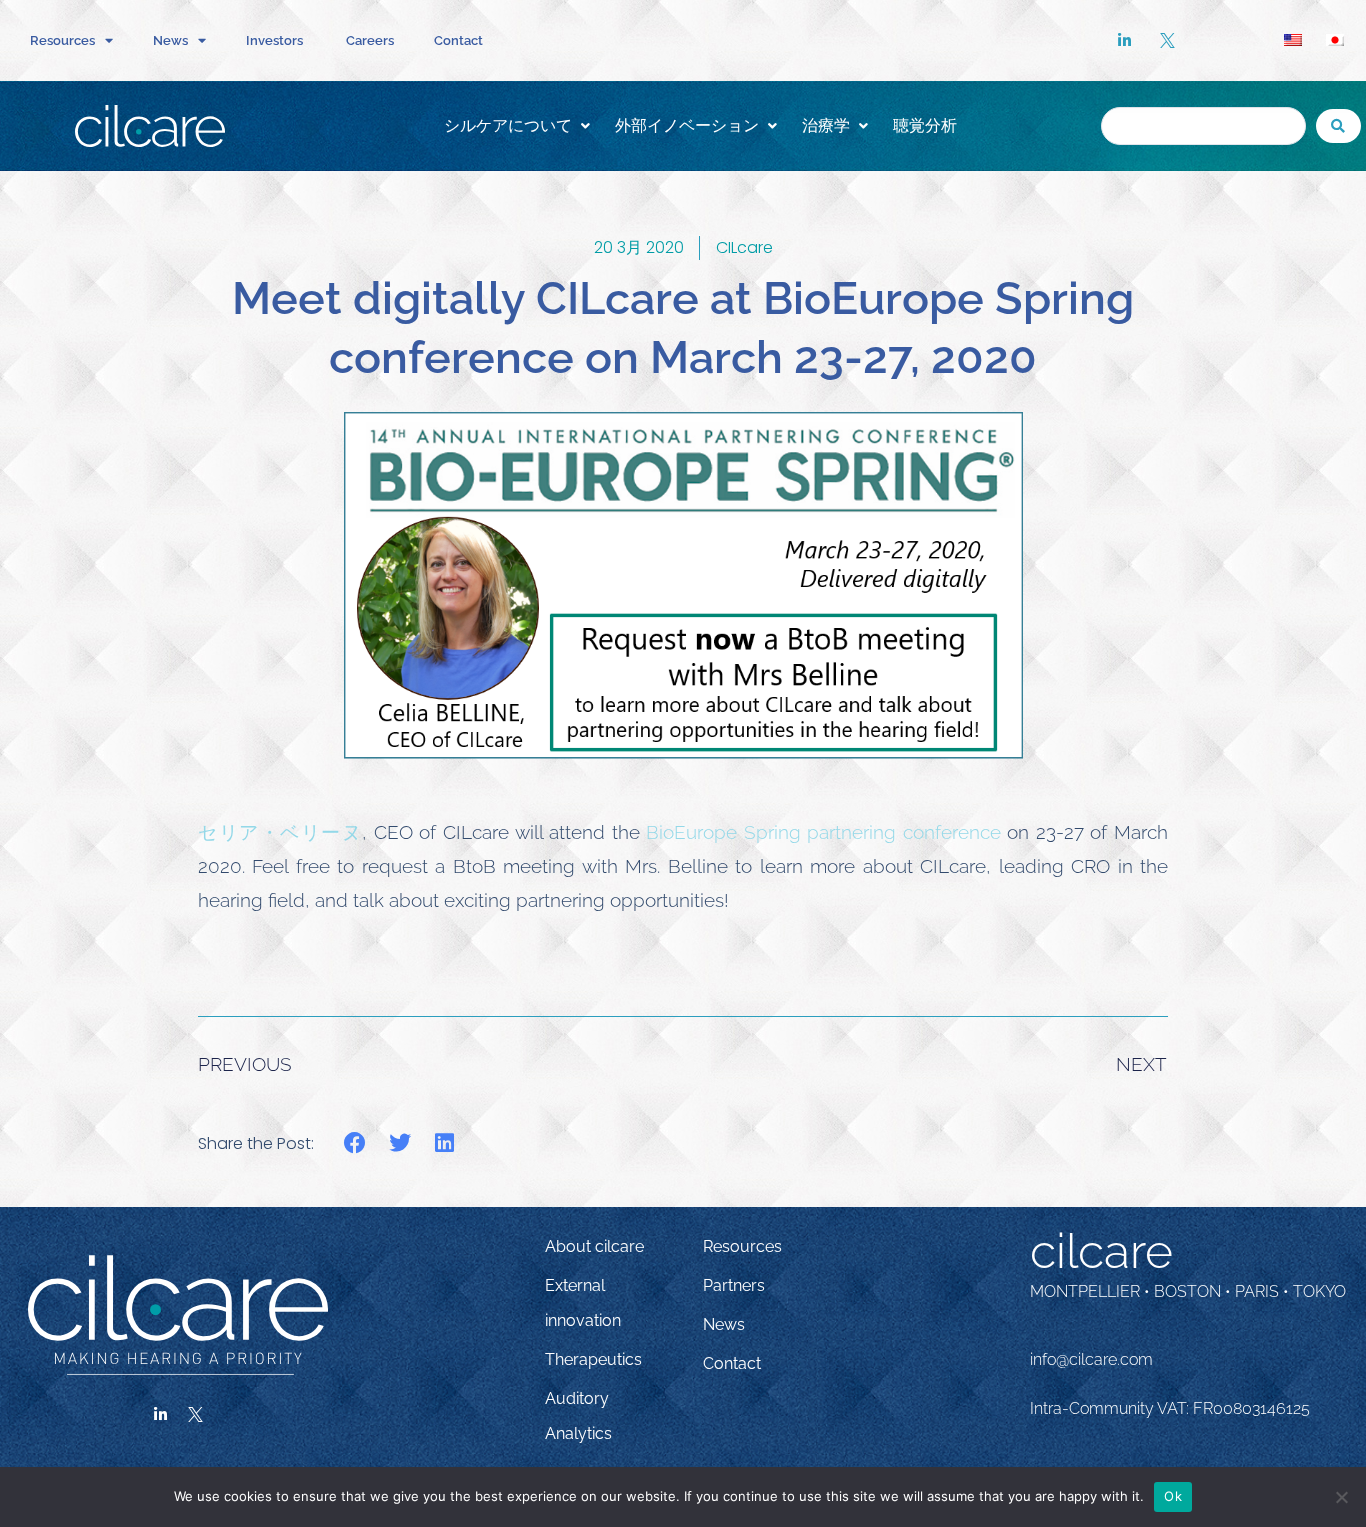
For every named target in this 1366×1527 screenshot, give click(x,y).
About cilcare (594, 1246)
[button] (355, 1143)
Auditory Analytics (578, 1416)
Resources (742, 1246)
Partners (734, 1285)
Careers (370, 40)
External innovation (583, 1303)
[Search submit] (1338, 126)
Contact (458, 40)
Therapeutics (593, 1359)
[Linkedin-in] (161, 1415)
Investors (276, 40)
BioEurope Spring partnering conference (823, 832)
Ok (1173, 1496)
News (724, 1324)
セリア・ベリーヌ (280, 832)
